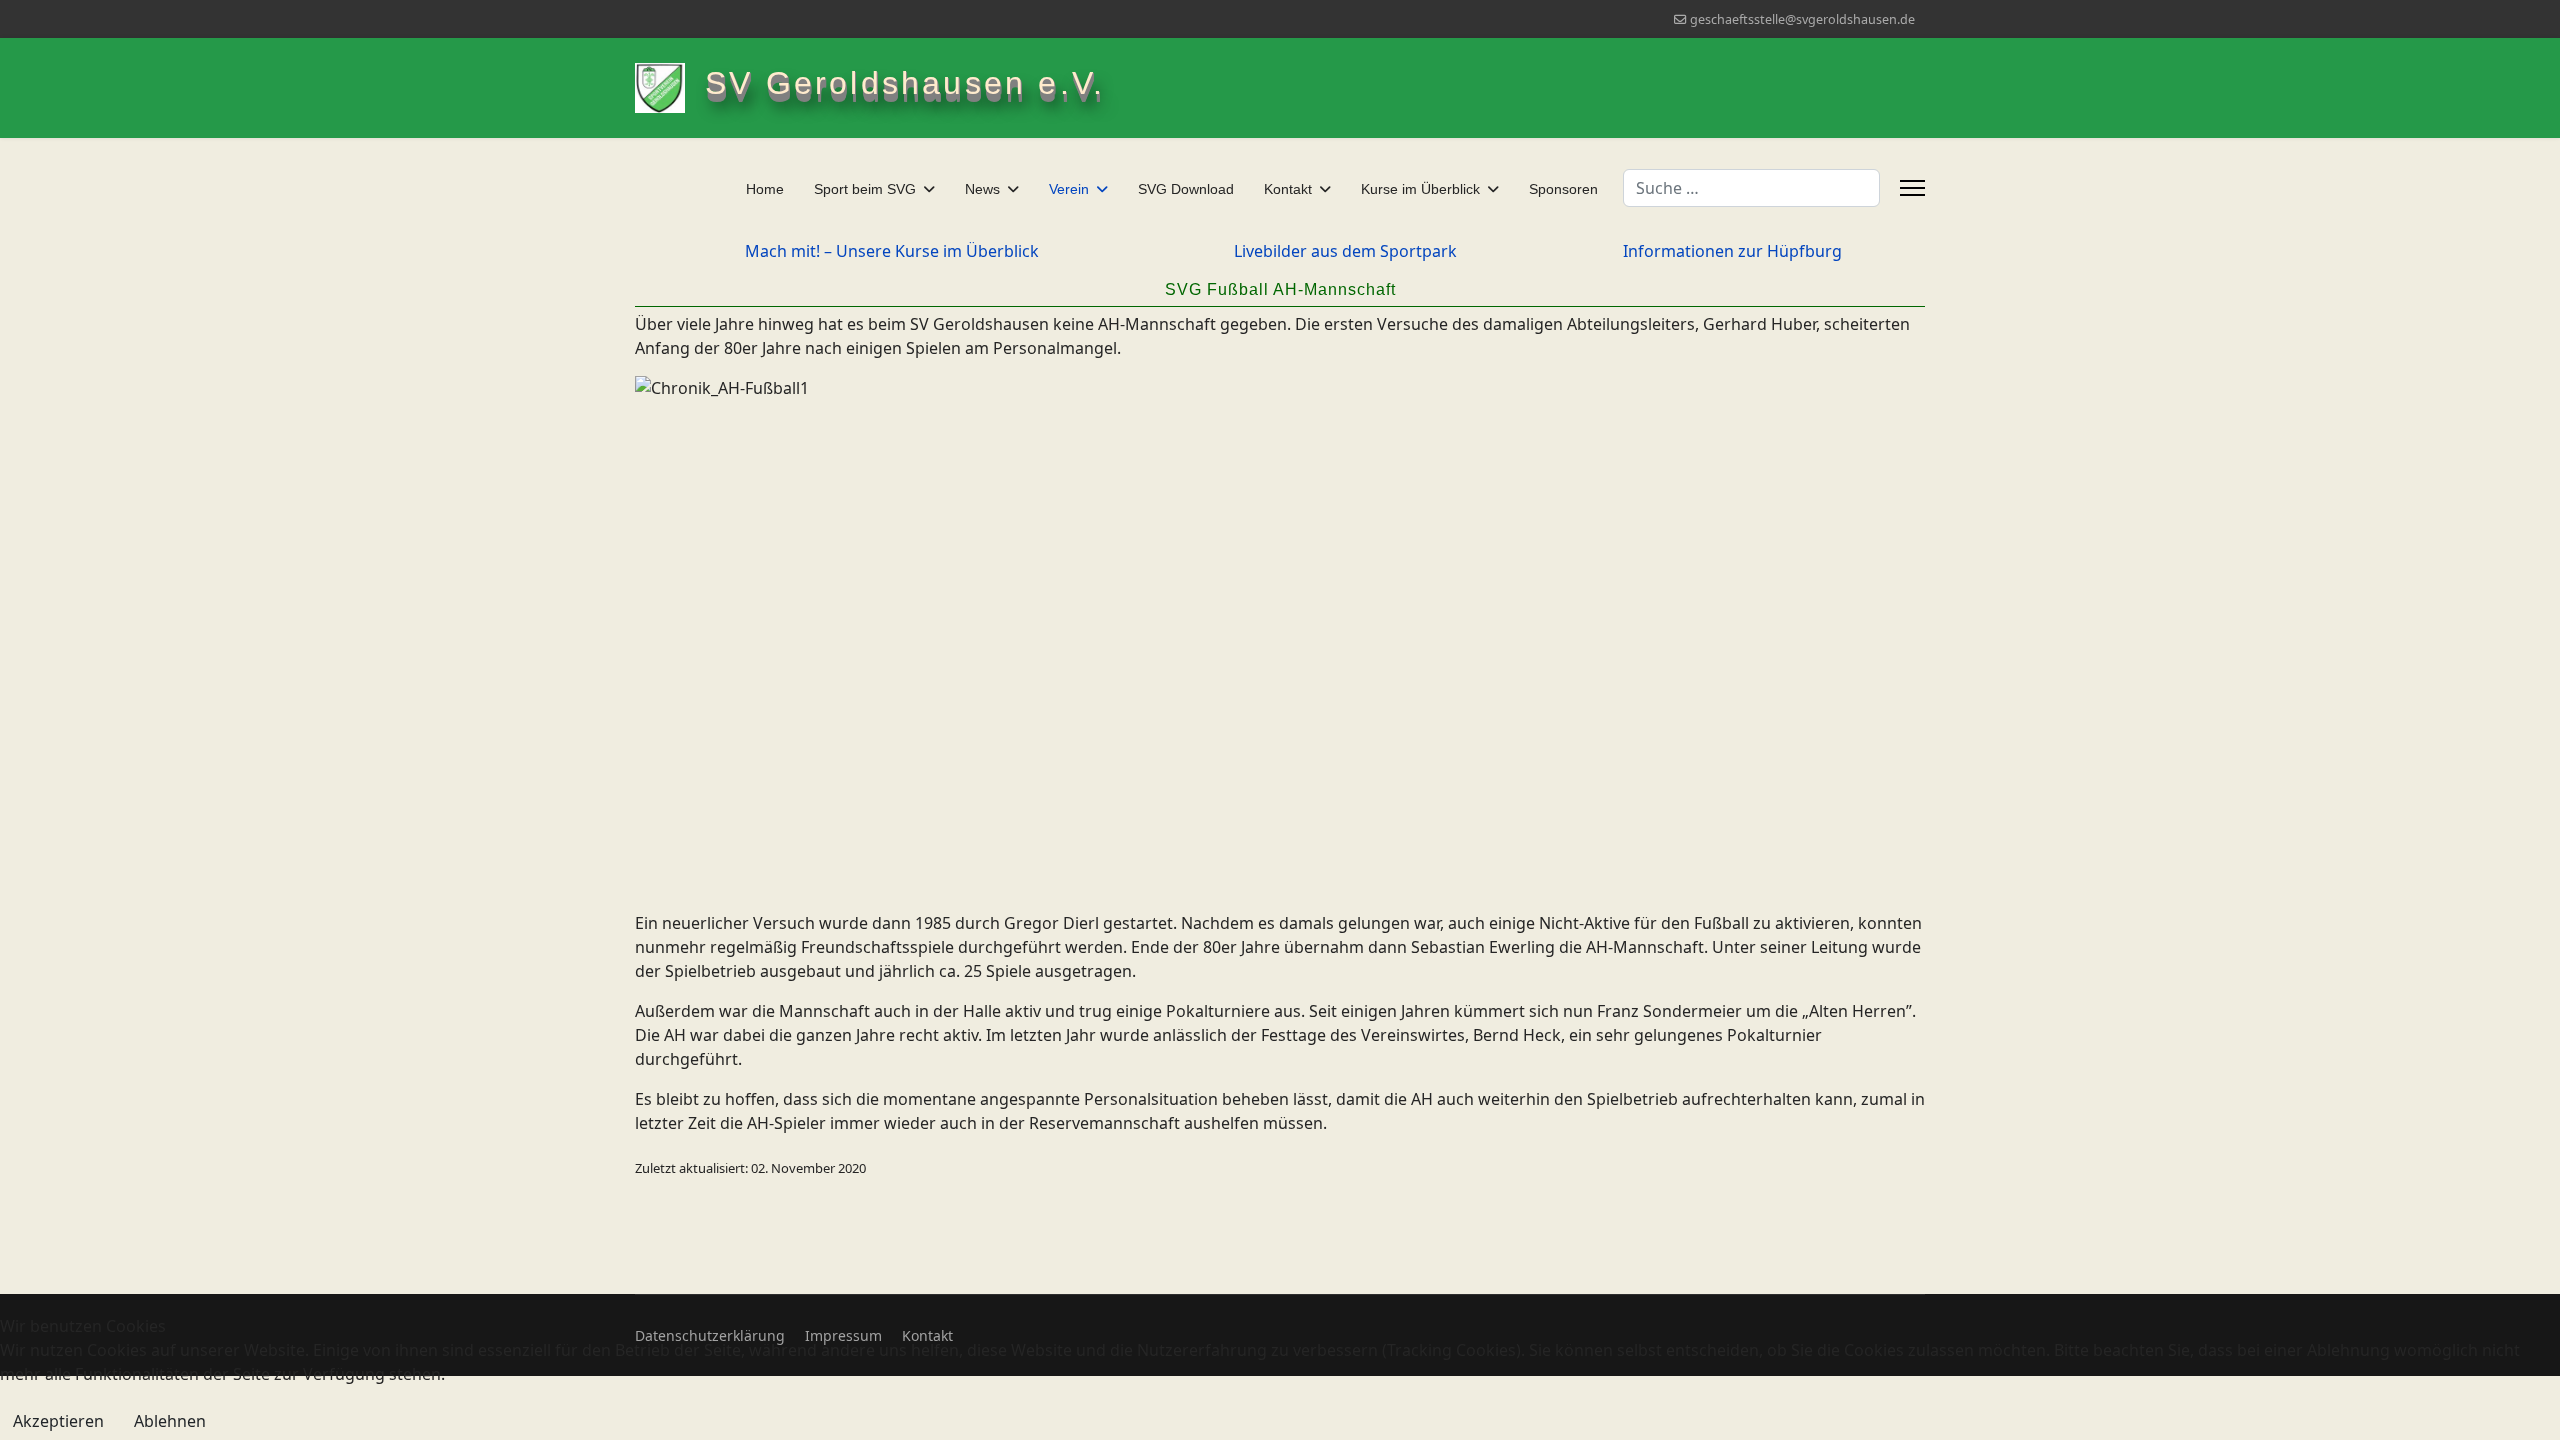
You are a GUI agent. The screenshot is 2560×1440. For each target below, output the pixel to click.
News (982, 189)
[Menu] (1912, 188)
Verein (1069, 189)
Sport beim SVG (865, 189)
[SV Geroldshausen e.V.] (670, 88)
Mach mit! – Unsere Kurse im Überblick (892, 251)
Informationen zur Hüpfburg (1732, 251)
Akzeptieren (58, 1421)
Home (765, 189)
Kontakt (1288, 189)
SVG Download (1186, 189)
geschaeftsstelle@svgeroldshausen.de (1802, 19)
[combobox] (1751, 188)
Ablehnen (170, 1421)
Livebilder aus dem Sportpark (1345, 251)
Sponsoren (1563, 189)
